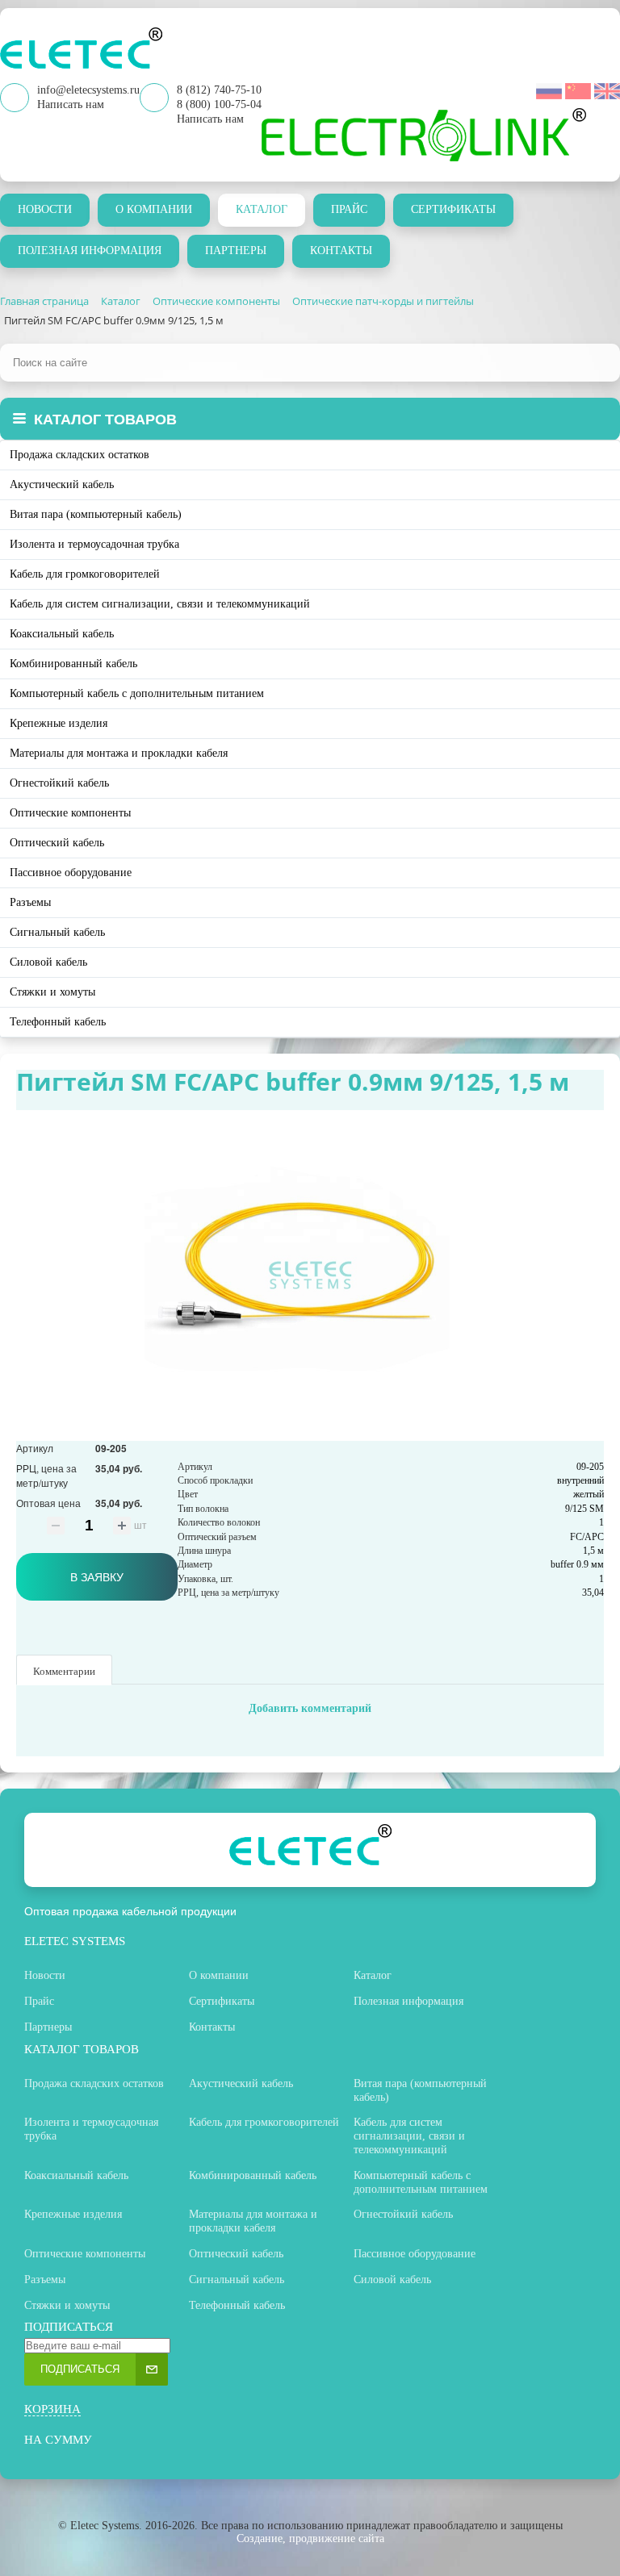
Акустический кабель (62, 484)
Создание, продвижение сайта (310, 2538)
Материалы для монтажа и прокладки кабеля (119, 753)
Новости (45, 209)
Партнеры (236, 251)
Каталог (262, 209)
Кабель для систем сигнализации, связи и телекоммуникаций (160, 604)
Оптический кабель (57, 843)
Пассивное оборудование (71, 873)
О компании (154, 209)
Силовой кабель (48, 962)
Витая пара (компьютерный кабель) (96, 514)
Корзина (52, 2409)
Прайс (349, 209)
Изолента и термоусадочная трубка (94, 544)
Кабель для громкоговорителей (85, 574)
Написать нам (210, 119)
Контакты (341, 251)
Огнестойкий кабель (59, 783)
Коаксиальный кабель (62, 634)
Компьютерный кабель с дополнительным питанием (137, 693)
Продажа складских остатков (80, 455)
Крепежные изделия (59, 723)
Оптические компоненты (70, 813)
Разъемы (30, 902)
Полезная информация (90, 251)
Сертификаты (453, 209)
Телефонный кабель (58, 1022)
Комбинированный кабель (73, 664)
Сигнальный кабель (57, 932)
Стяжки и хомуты (52, 992)
